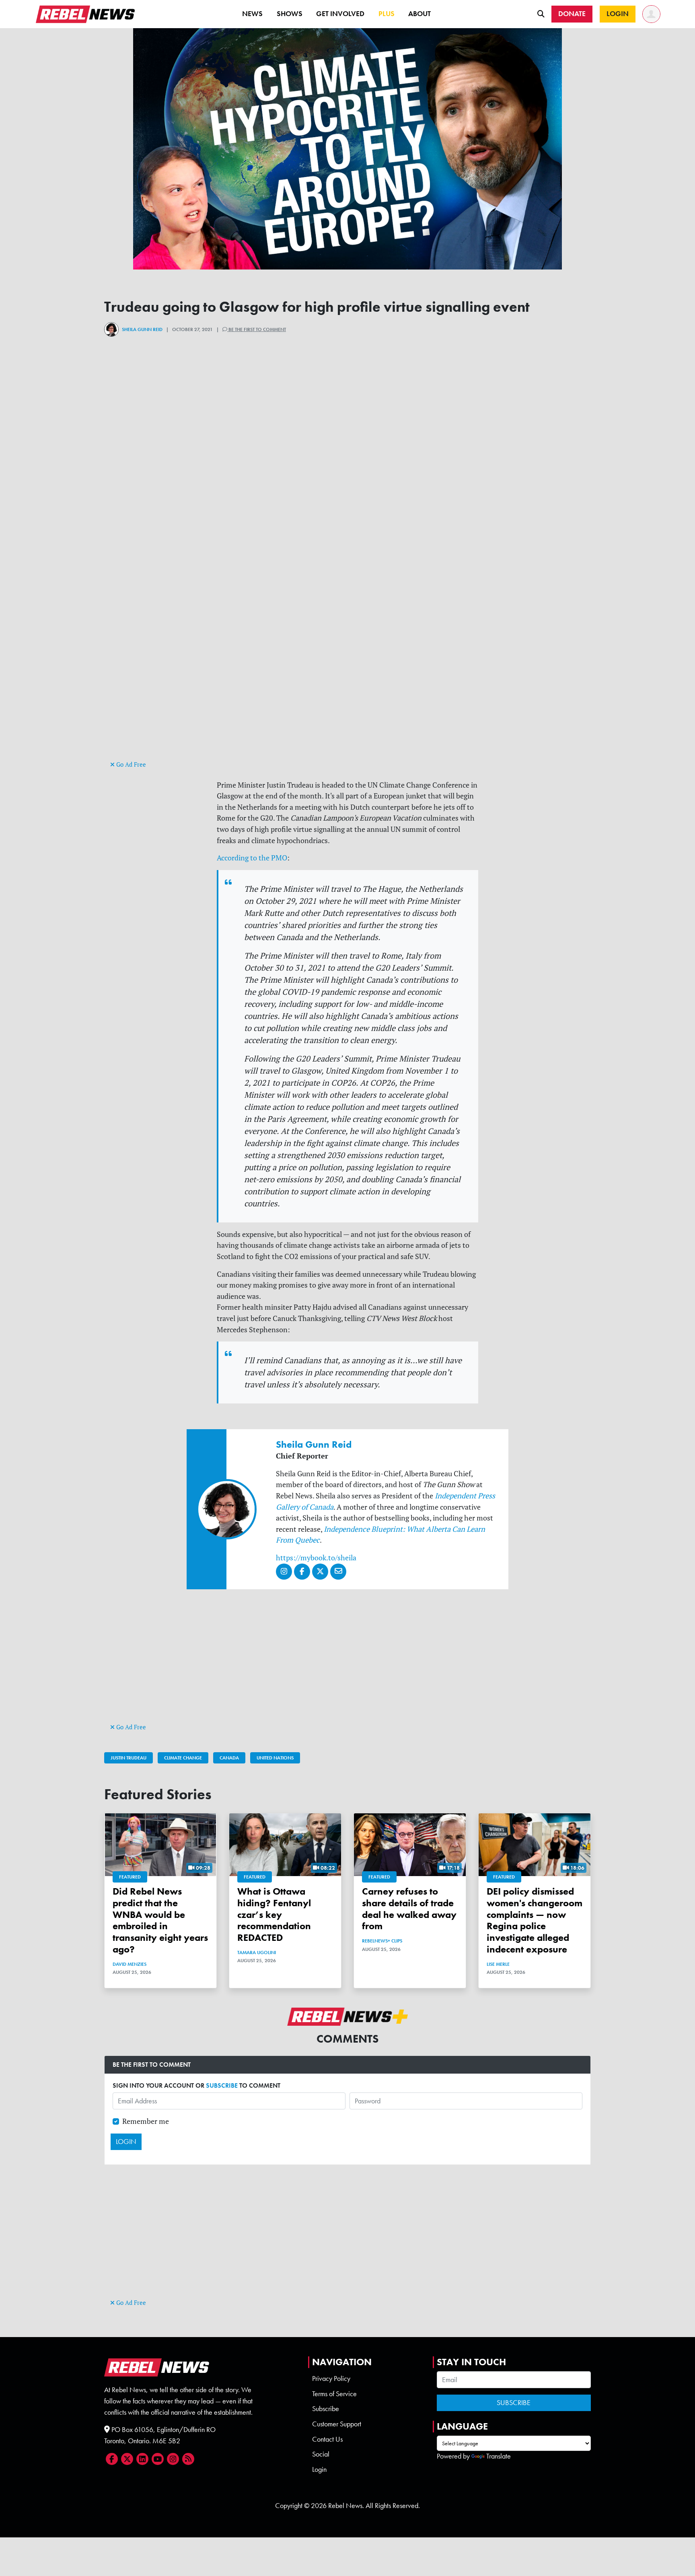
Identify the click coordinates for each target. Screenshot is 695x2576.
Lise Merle (498, 1964)
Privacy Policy (331, 2378)
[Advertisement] (347, 702)
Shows (290, 14)
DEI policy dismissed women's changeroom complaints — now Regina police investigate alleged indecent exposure (535, 1920)
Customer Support (337, 2424)
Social (321, 2454)
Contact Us (327, 2439)
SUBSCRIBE (222, 2085)
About (419, 14)
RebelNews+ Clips (382, 1941)
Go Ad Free (130, 764)
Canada (229, 1758)
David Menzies (130, 1964)
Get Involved (340, 14)
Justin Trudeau (129, 1758)
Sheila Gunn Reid (142, 329)
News (252, 14)
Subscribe (326, 2409)
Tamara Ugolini (257, 1953)
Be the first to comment (257, 329)
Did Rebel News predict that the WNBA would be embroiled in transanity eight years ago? (160, 1920)
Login (319, 2469)
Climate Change (183, 1758)
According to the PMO (252, 858)
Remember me (146, 2121)
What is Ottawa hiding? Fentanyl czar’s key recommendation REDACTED (274, 1914)
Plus (387, 14)
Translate (499, 2456)
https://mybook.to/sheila (316, 1558)
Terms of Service (334, 2394)
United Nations (275, 1758)
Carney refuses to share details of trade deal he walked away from (409, 1908)
